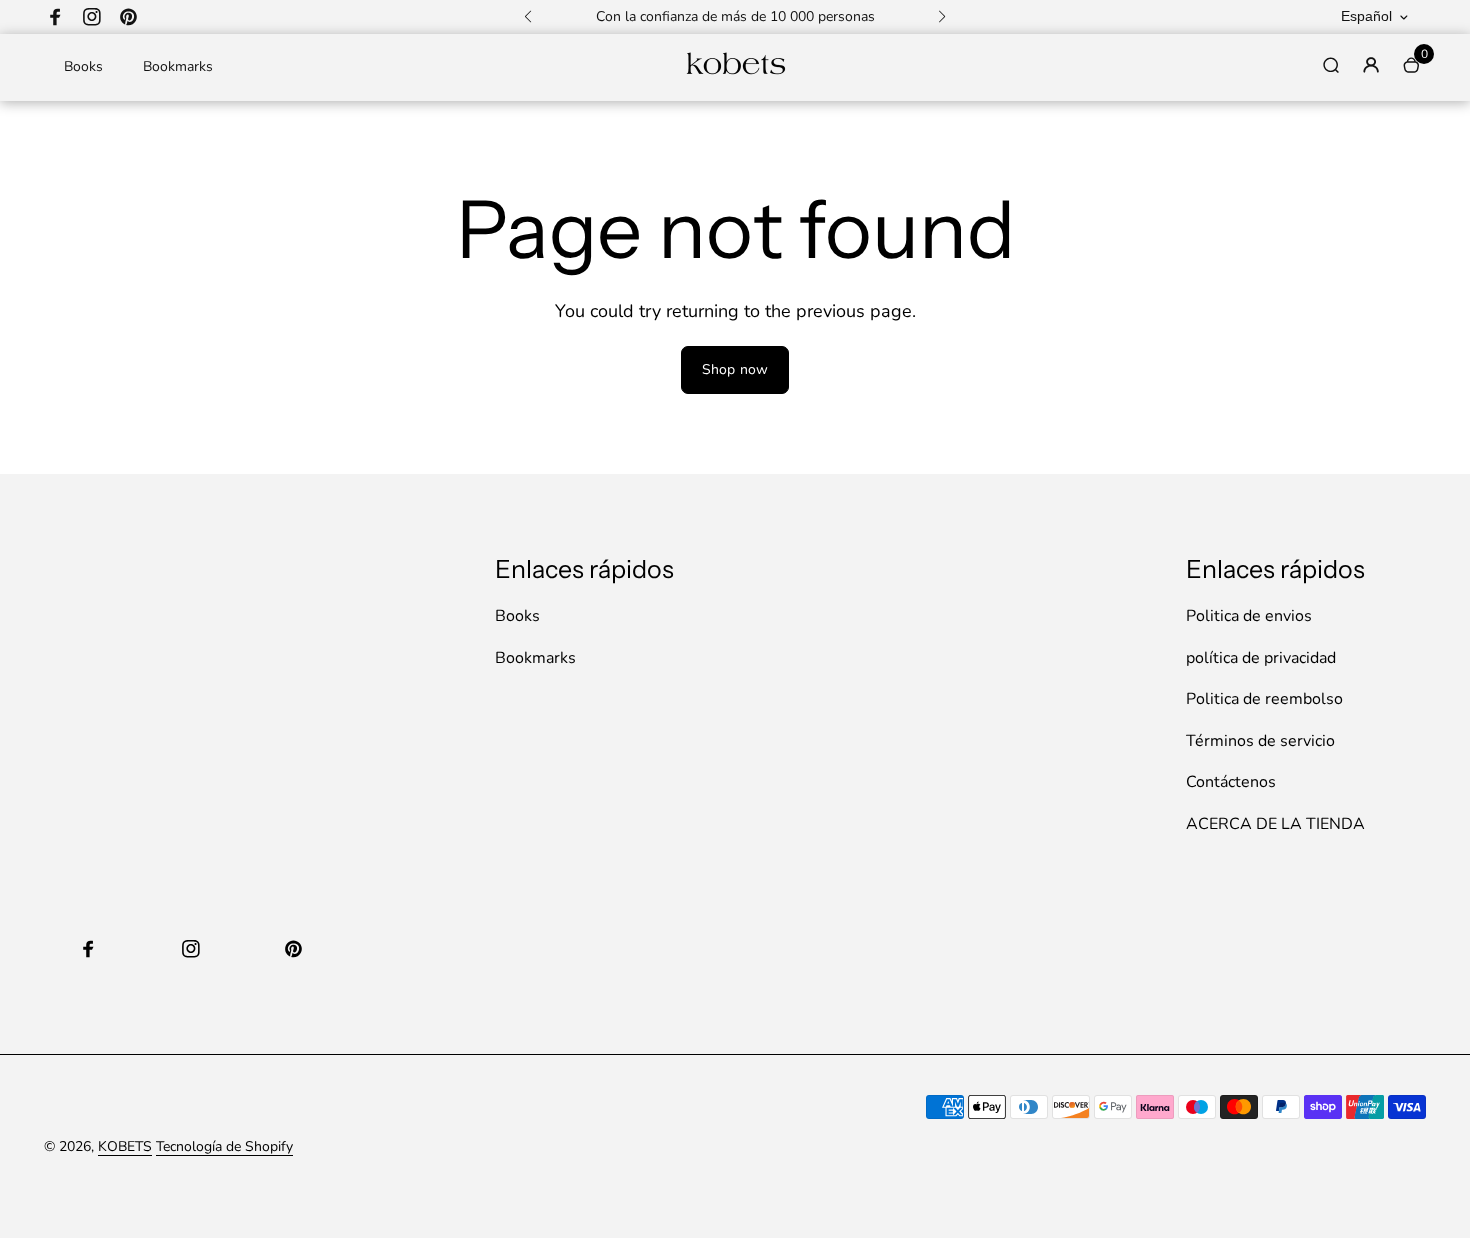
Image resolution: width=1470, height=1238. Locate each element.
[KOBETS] (735, 72)
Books (83, 66)
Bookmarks (178, 66)
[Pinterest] (128, 17)
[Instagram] (92, 17)
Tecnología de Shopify (224, 1146)
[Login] (1371, 65)
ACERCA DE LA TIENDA (1275, 824)
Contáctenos (1231, 782)
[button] (528, 17)
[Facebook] (56, 17)
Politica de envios (1249, 616)
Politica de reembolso (1264, 699)
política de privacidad (1261, 658)
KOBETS (125, 1146)
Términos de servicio (1260, 741)
